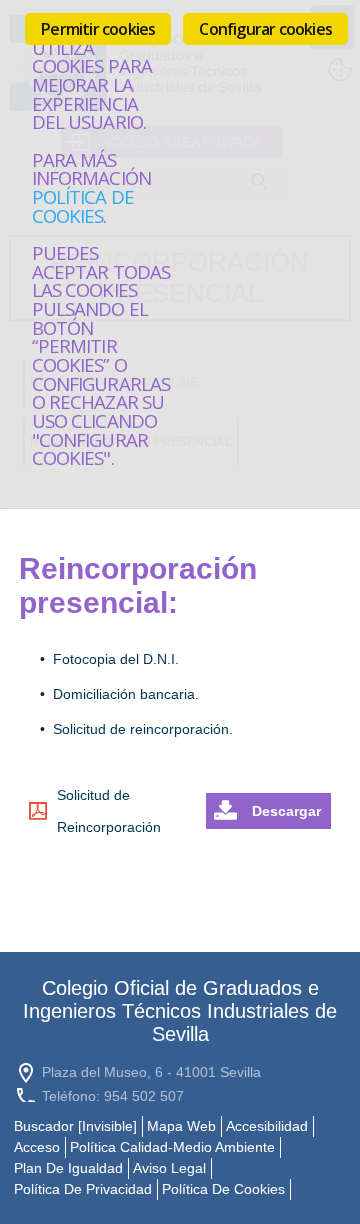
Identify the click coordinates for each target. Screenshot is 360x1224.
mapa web (181, 1126)
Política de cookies (83, 206)
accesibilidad (267, 1126)
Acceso (37, 1147)
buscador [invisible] (75, 1126)
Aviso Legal (169, 1168)
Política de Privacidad (83, 1189)
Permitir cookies (98, 29)
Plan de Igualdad (68, 1168)
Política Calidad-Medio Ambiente (172, 1147)
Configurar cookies (265, 29)
